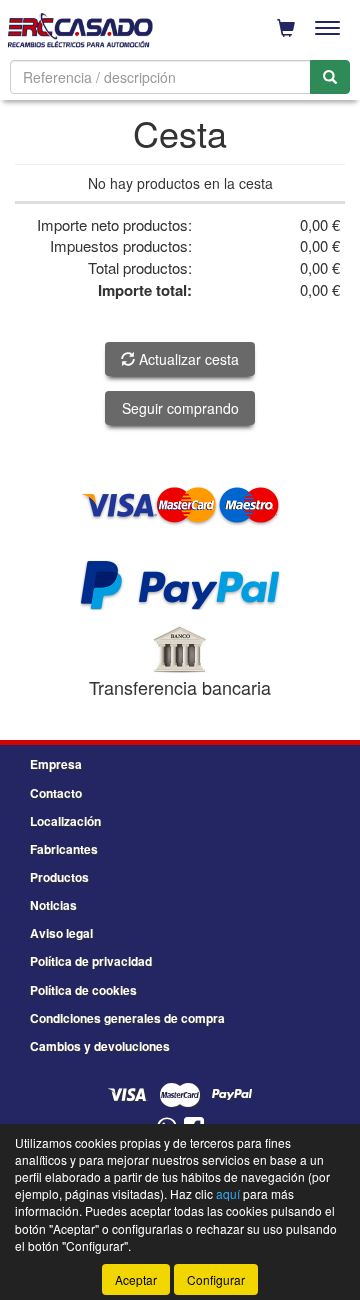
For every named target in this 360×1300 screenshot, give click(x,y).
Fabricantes (64, 849)
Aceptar (136, 1279)
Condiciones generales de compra (127, 1018)
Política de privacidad (91, 961)
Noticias (53, 905)
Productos (59, 877)
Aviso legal (61, 933)
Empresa (56, 764)
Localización (65, 821)
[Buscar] (330, 77)
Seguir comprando (180, 408)
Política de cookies (83, 990)
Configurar (216, 1279)
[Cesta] (286, 28)
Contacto (56, 793)
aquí (228, 1193)
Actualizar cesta (187, 359)
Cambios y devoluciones (100, 1046)
